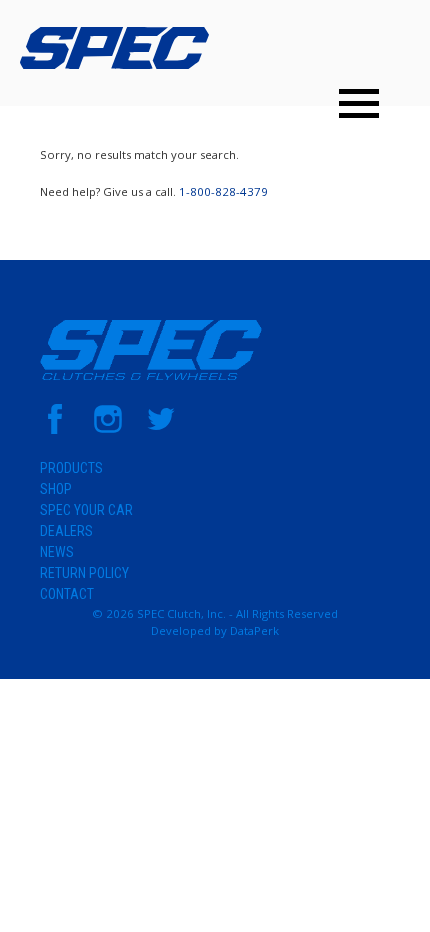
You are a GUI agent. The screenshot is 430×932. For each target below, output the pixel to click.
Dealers (66, 531)
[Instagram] (108, 429)
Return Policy (84, 573)
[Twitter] (161, 429)
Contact (67, 594)
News (57, 552)
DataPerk (254, 630)
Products (71, 468)
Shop (56, 489)
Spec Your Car (86, 510)
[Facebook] (55, 429)
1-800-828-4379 (223, 191)
